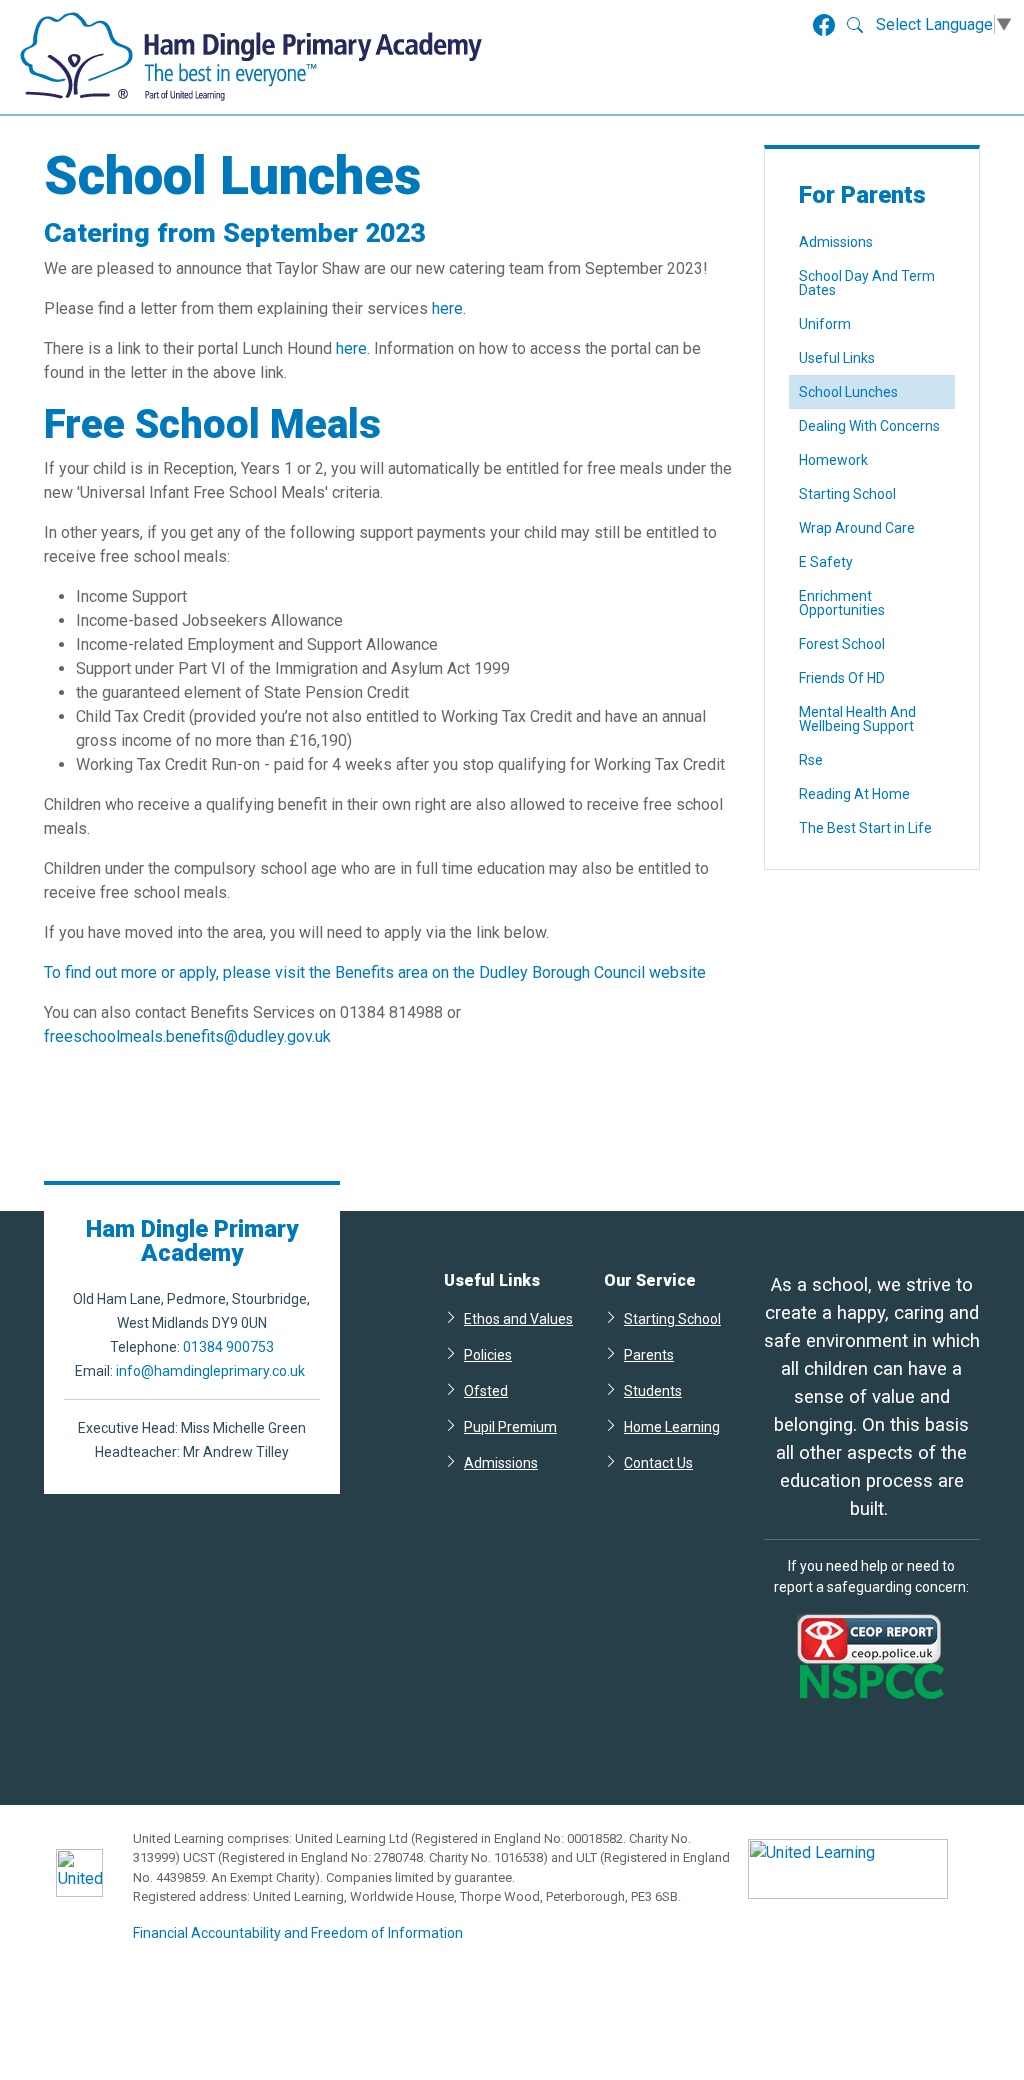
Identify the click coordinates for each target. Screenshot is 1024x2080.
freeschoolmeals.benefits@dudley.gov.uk (187, 1036)
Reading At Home (854, 794)
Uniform (825, 324)
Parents (649, 1354)
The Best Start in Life (865, 828)
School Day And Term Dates (867, 283)
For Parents (862, 195)
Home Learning (672, 1426)
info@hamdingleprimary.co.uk (210, 1371)
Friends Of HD (842, 678)
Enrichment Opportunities (842, 603)
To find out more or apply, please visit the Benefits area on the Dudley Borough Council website (375, 972)
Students (653, 1390)
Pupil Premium (510, 1426)
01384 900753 (228, 1347)
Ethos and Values (518, 1318)
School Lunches (848, 392)
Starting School (847, 494)
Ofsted (486, 1390)
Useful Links (837, 358)
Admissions (836, 242)
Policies (488, 1354)
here (447, 308)
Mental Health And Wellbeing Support (857, 719)
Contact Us (658, 1462)
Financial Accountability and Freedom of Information (298, 1933)
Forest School (842, 644)
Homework (833, 460)
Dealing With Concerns (869, 426)
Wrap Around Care (857, 528)
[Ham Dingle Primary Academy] (251, 57)
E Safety (826, 562)
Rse (811, 760)
